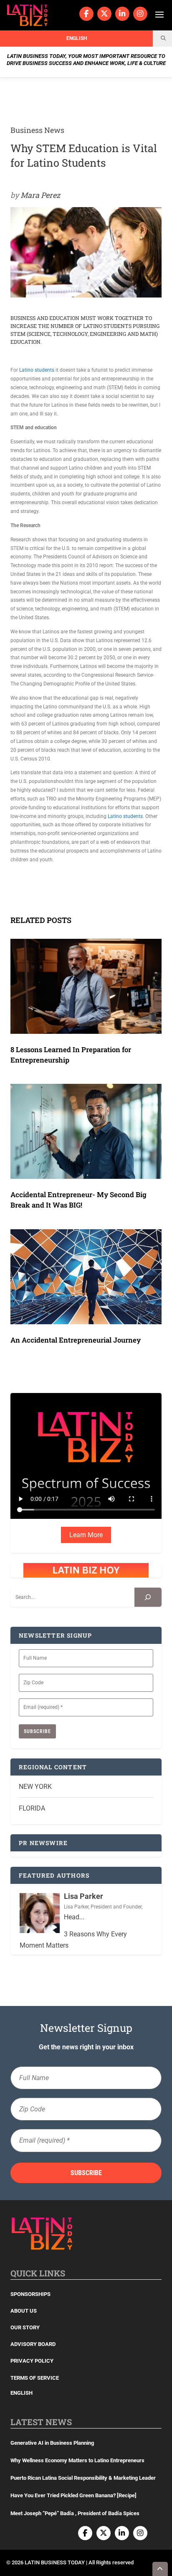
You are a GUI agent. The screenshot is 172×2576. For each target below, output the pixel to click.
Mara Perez (40, 195)
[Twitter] (104, 14)
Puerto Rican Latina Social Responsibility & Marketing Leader (83, 2478)
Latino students (37, 370)
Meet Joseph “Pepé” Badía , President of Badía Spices (75, 2513)
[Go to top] (160, 2569)
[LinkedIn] (122, 14)
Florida (32, 1808)
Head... (74, 1917)
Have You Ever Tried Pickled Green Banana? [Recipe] (73, 2495)
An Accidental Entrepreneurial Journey (76, 1340)
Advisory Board (33, 2344)
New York (35, 1787)
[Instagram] (140, 14)
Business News (37, 130)
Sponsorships (30, 2294)
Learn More (86, 1535)
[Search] (148, 1597)
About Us (24, 2311)
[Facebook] (86, 14)
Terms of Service (35, 2378)
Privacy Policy (32, 2361)
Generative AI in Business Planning (52, 2443)
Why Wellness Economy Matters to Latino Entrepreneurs (77, 2460)
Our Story (25, 2327)
